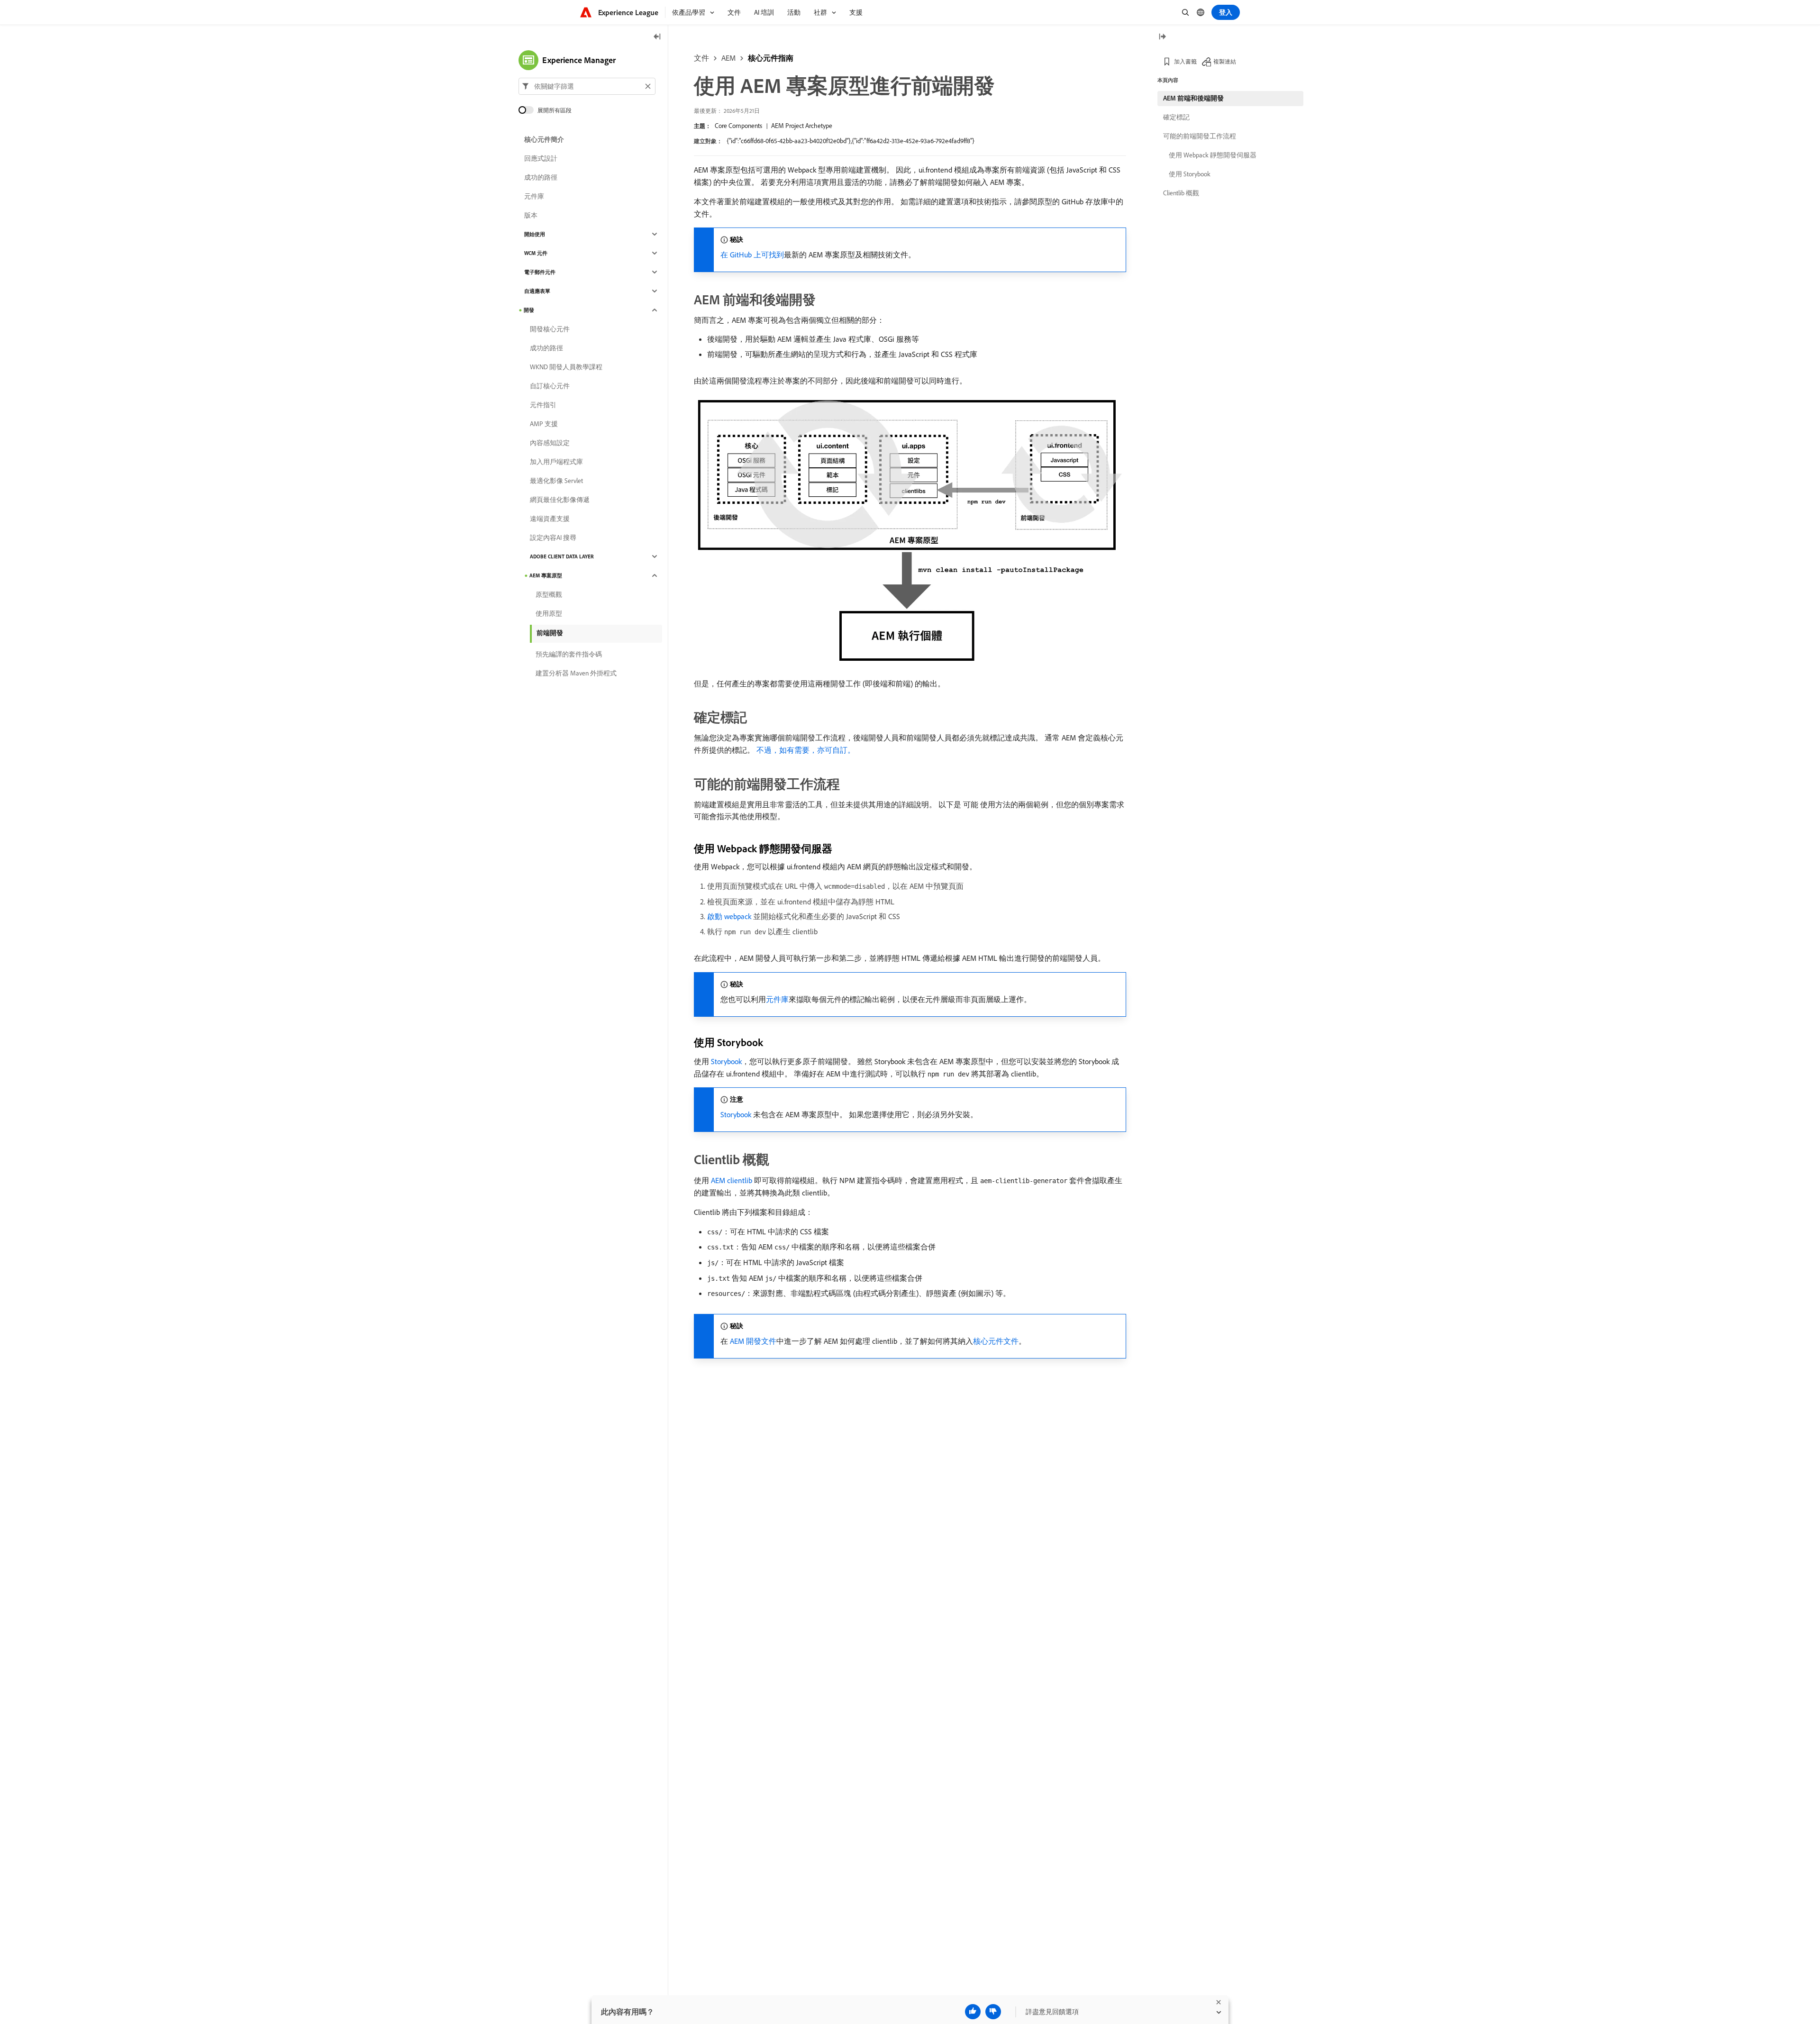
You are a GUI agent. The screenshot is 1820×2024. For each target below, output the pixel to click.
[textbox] (587, 86)
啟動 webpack (729, 916)
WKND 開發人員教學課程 (566, 367)
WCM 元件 (536, 253)
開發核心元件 (550, 329)
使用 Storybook (1190, 174)
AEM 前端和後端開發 (1193, 98)
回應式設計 (541, 158)
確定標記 (1176, 117)
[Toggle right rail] (1162, 37)
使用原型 (549, 613)
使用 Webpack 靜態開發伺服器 (1213, 155)
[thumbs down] (993, 2012)
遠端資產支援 (550, 519)
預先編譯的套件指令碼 (569, 654)
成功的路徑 (541, 177)
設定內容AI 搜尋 (553, 538)
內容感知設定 (550, 443)
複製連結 (1225, 61)
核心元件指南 (771, 58)
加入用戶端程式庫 (556, 462)
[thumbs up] (973, 2012)
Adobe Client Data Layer (562, 556)
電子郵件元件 (540, 272)
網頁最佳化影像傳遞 (560, 500)
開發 (529, 310)
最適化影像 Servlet (556, 481)
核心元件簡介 (544, 139)
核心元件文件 (996, 1341)
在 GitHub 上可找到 (752, 255)
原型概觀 (549, 594)
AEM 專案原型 (546, 575)
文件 (701, 58)
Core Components (738, 126)
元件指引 (543, 405)
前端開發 (550, 633)
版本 (531, 215)
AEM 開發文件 (753, 1341)
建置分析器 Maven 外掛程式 (576, 673)
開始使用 (535, 234)
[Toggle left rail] (657, 37)
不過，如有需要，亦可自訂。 (806, 750)
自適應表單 (537, 291)
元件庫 (777, 999)
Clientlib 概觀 (1181, 193)
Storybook (726, 1061)
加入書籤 (1185, 61)
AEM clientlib (732, 1180)
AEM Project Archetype (802, 126)
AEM (728, 58)
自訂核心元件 (550, 386)
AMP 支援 (544, 424)
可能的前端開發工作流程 (1200, 136)
